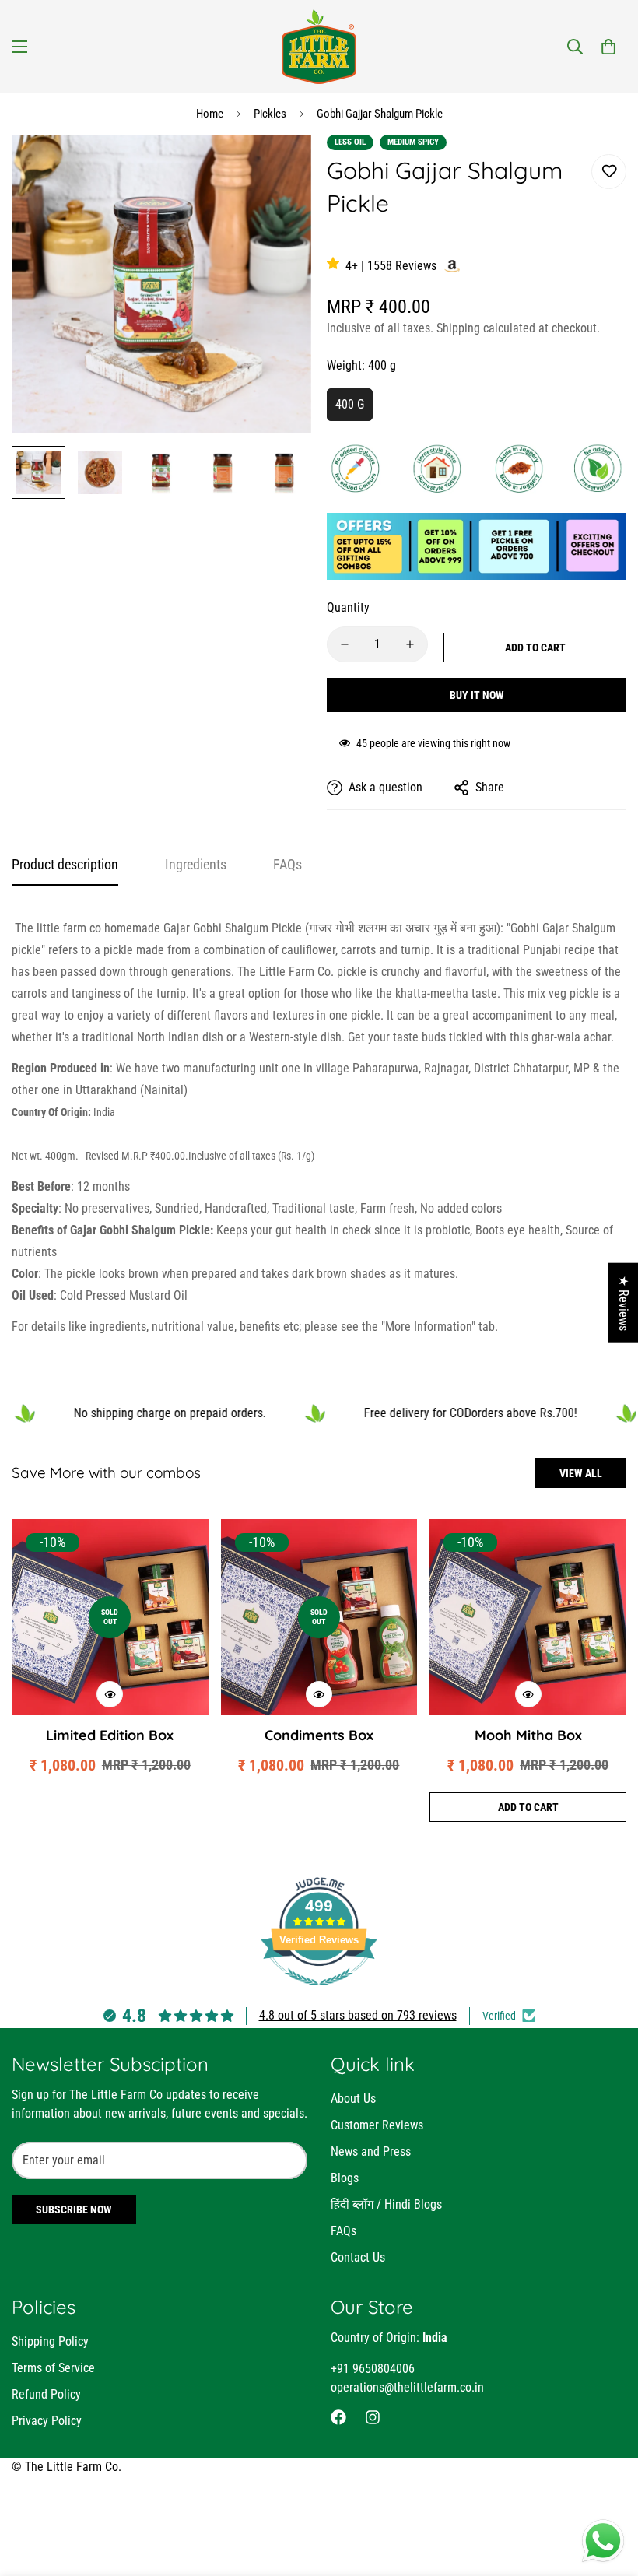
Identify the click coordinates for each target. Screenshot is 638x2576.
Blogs (345, 2178)
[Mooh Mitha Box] (528, 1618)
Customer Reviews (377, 2125)
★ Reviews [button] (624, 1303)
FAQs (344, 2231)
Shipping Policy (50, 2341)
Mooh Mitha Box (528, 1735)
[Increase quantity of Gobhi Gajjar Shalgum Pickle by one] (410, 644)
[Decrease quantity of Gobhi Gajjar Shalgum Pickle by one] (345, 644)
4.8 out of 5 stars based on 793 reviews (358, 2015)
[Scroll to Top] (608, 2491)
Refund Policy (46, 2394)
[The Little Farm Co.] (319, 47)
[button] (608, 47)
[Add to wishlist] (609, 172)
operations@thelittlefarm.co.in (407, 2387)
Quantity (348, 607)
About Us (353, 2099)
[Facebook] (338, 2417)
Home (210, 114)
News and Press (371, 2151)
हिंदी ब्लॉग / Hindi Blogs (386, 2204)
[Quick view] (110, 1694)
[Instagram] (373, 2417)
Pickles (270, 114)
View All (581, 1473)
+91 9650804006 (373, 2369)
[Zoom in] (278, 168)
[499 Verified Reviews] (319, 1993)
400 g (350, 404)
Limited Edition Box (110, 1735)
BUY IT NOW (477, 695)
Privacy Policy (47, 2421)
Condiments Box (319, 1735)
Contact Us (358, 2257)
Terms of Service (53, 2368)
